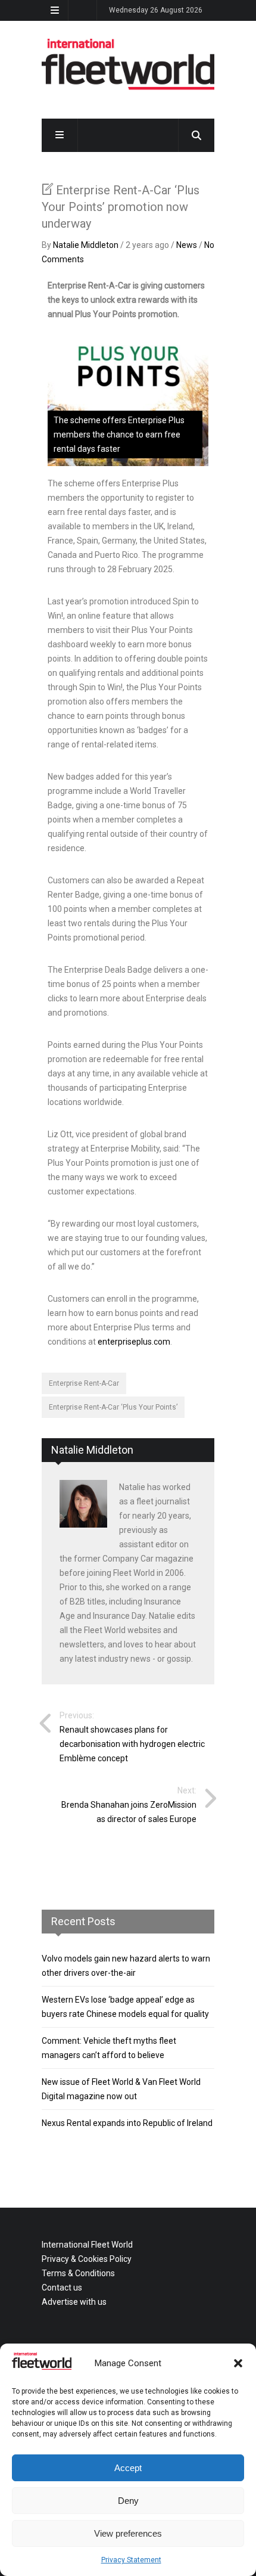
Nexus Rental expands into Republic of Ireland (127, 2123)
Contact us (62, 2288)
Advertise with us (74, 2302)
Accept (128, 2468)
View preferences (128, 2533)
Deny (128, 2501)
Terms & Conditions (78, 2273)
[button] (238, 2363)
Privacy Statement (131, 2560)
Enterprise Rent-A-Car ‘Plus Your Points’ (113, 1407)
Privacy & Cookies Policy (87, 2259)
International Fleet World (87, 2245)
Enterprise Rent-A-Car (84, 1383)
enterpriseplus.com (134, 1342)
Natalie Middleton (86, 245)
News (187, 245)
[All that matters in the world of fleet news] (128, 88)
